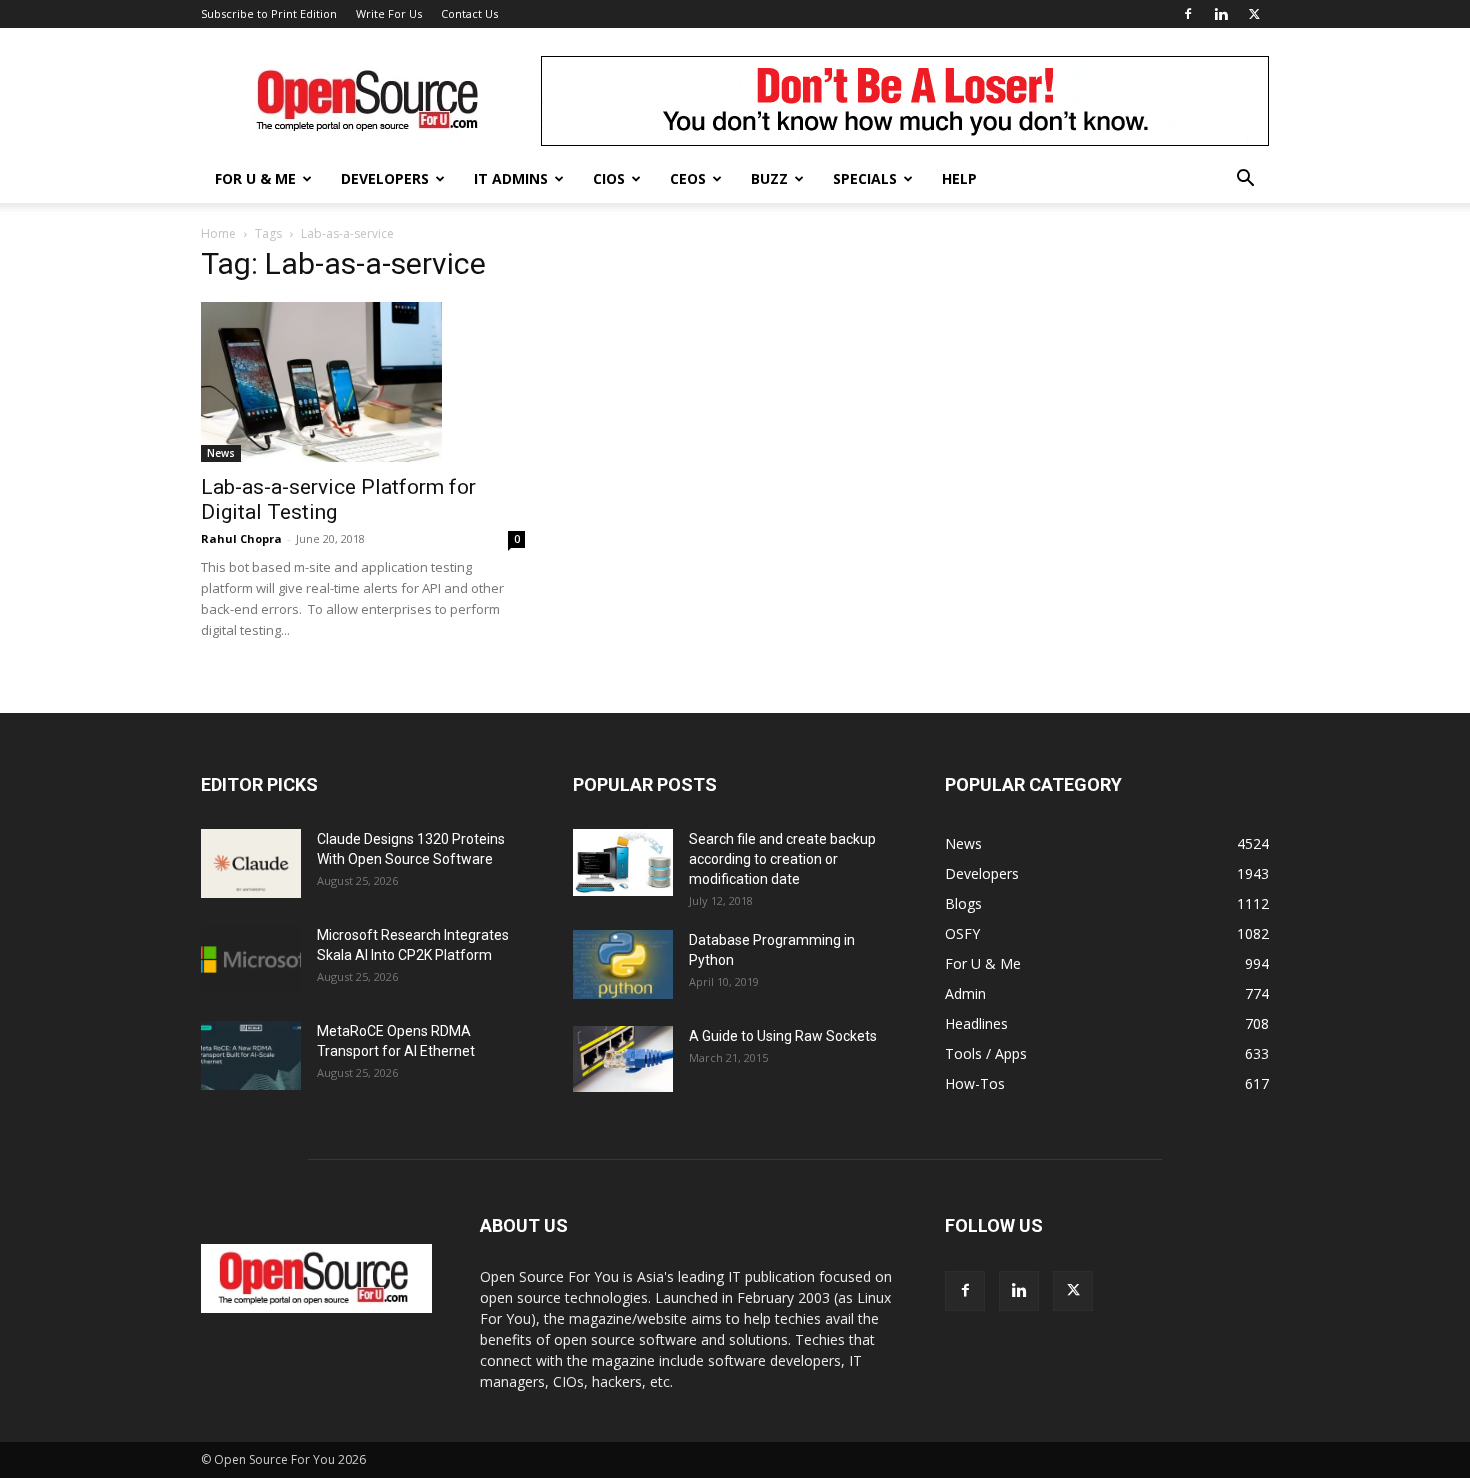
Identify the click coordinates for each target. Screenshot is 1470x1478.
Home (218, 233)
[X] (1254, 14)
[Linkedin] (1221, 14)
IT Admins (511, 178)
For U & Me (255, 178)
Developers (385, 178)
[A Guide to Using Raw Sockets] (623, 1059)
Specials (865, 178)
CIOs (609, 178)
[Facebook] (1188, 14)
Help (959, 178)
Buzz (769, 178)
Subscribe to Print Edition (269, 13)
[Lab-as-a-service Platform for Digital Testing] (363, 382)
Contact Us (469, 13)
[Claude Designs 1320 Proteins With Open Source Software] (251, 863)
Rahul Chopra (241, 538)
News (221, 453)
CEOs (688, 178)
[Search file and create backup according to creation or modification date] (623, 862)
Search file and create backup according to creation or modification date (782, 859)
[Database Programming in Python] (623, 964)
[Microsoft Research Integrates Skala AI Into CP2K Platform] (251, 959)
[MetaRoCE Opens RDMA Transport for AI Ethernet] (251, 1055)
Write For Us (389, 13)
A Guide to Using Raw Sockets (783, 1036)
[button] (1245, 180)
